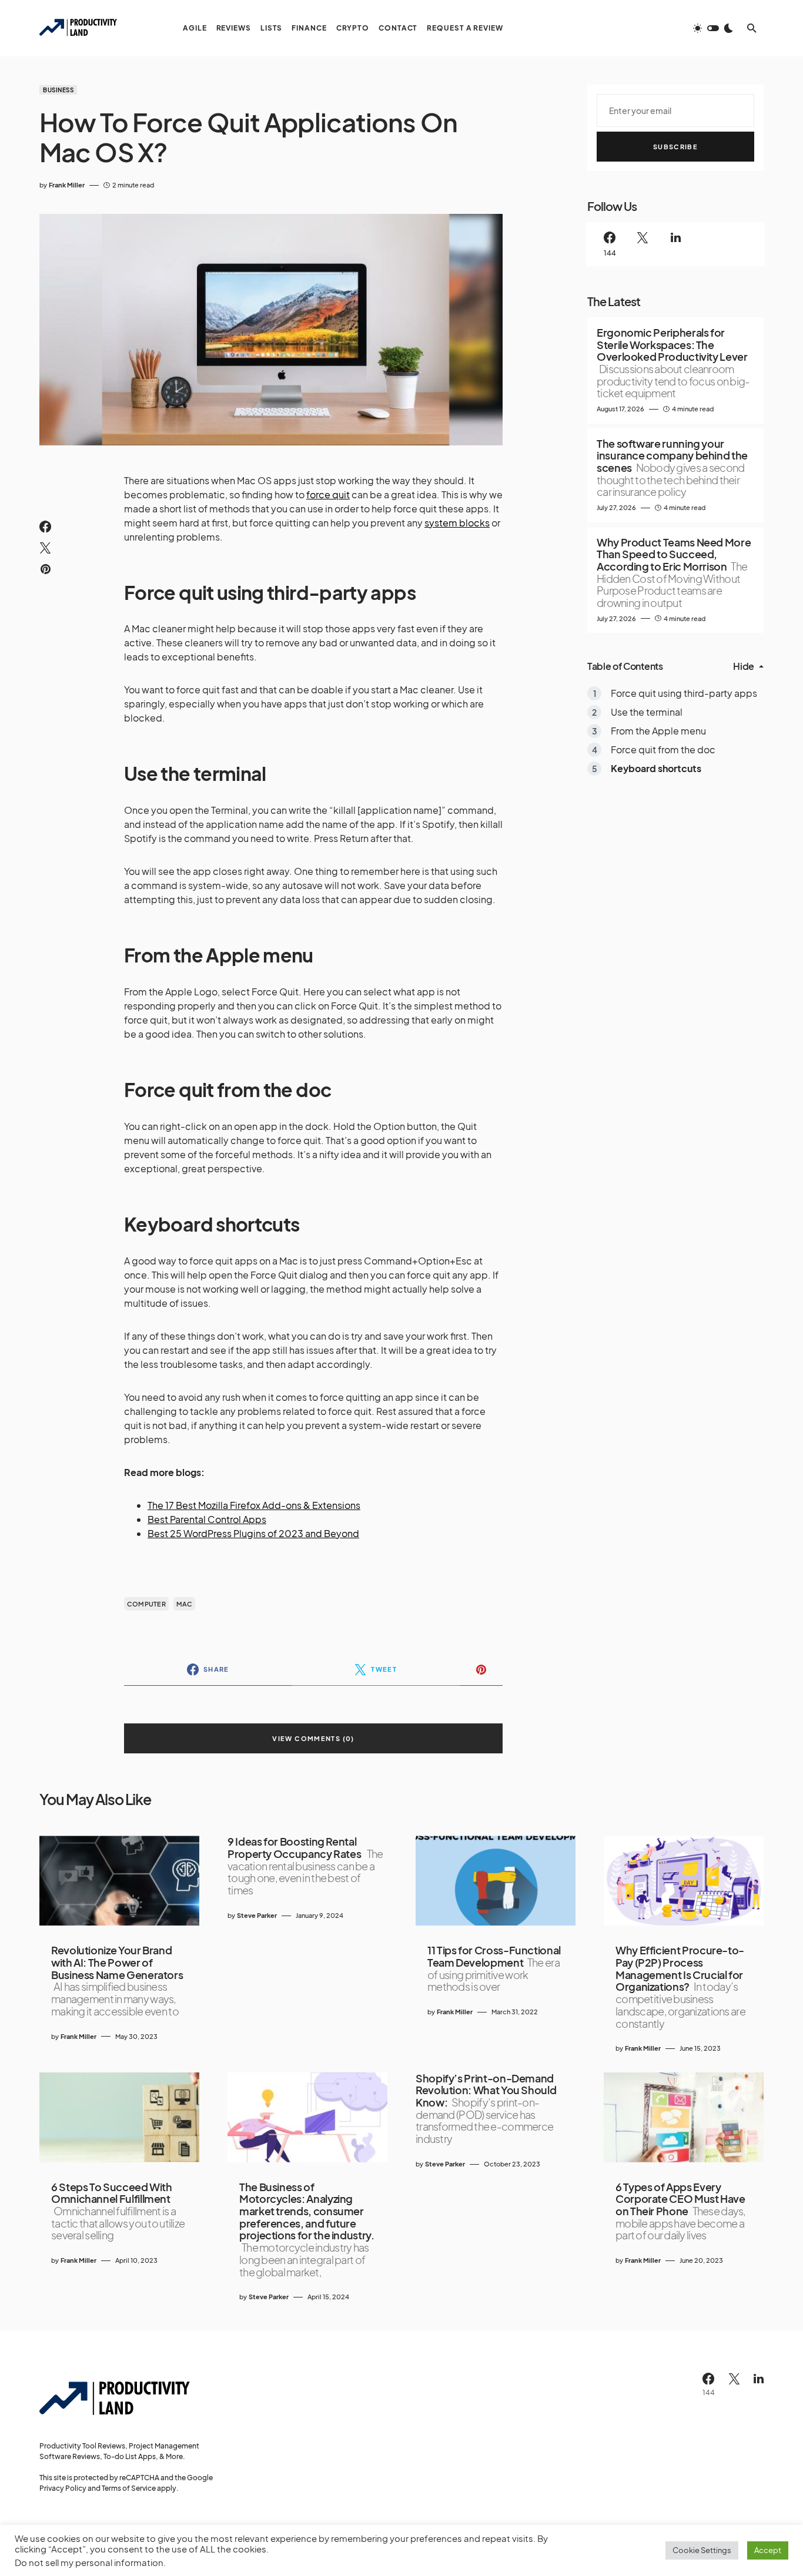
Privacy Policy (63, 2488)
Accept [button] (768, 2550)
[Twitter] (643, 244)
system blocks (457, 523)
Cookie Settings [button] (702, 2550)
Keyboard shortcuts (656, 768)
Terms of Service (129, 2488)
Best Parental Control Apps (207, 1519)
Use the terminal (647, 712)
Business (58, 90)
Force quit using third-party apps (684, 693)
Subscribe (675, 147)
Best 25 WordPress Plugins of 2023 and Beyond (253, 1533)
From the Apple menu (658, 731)
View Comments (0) (313, 1738)
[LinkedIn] (675, 244)
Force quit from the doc (663, 749)
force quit (328, 494)
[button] (713, 28)
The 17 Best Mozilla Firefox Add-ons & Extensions (254, 1505)
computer (146, 1604)
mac (185, 1604)
